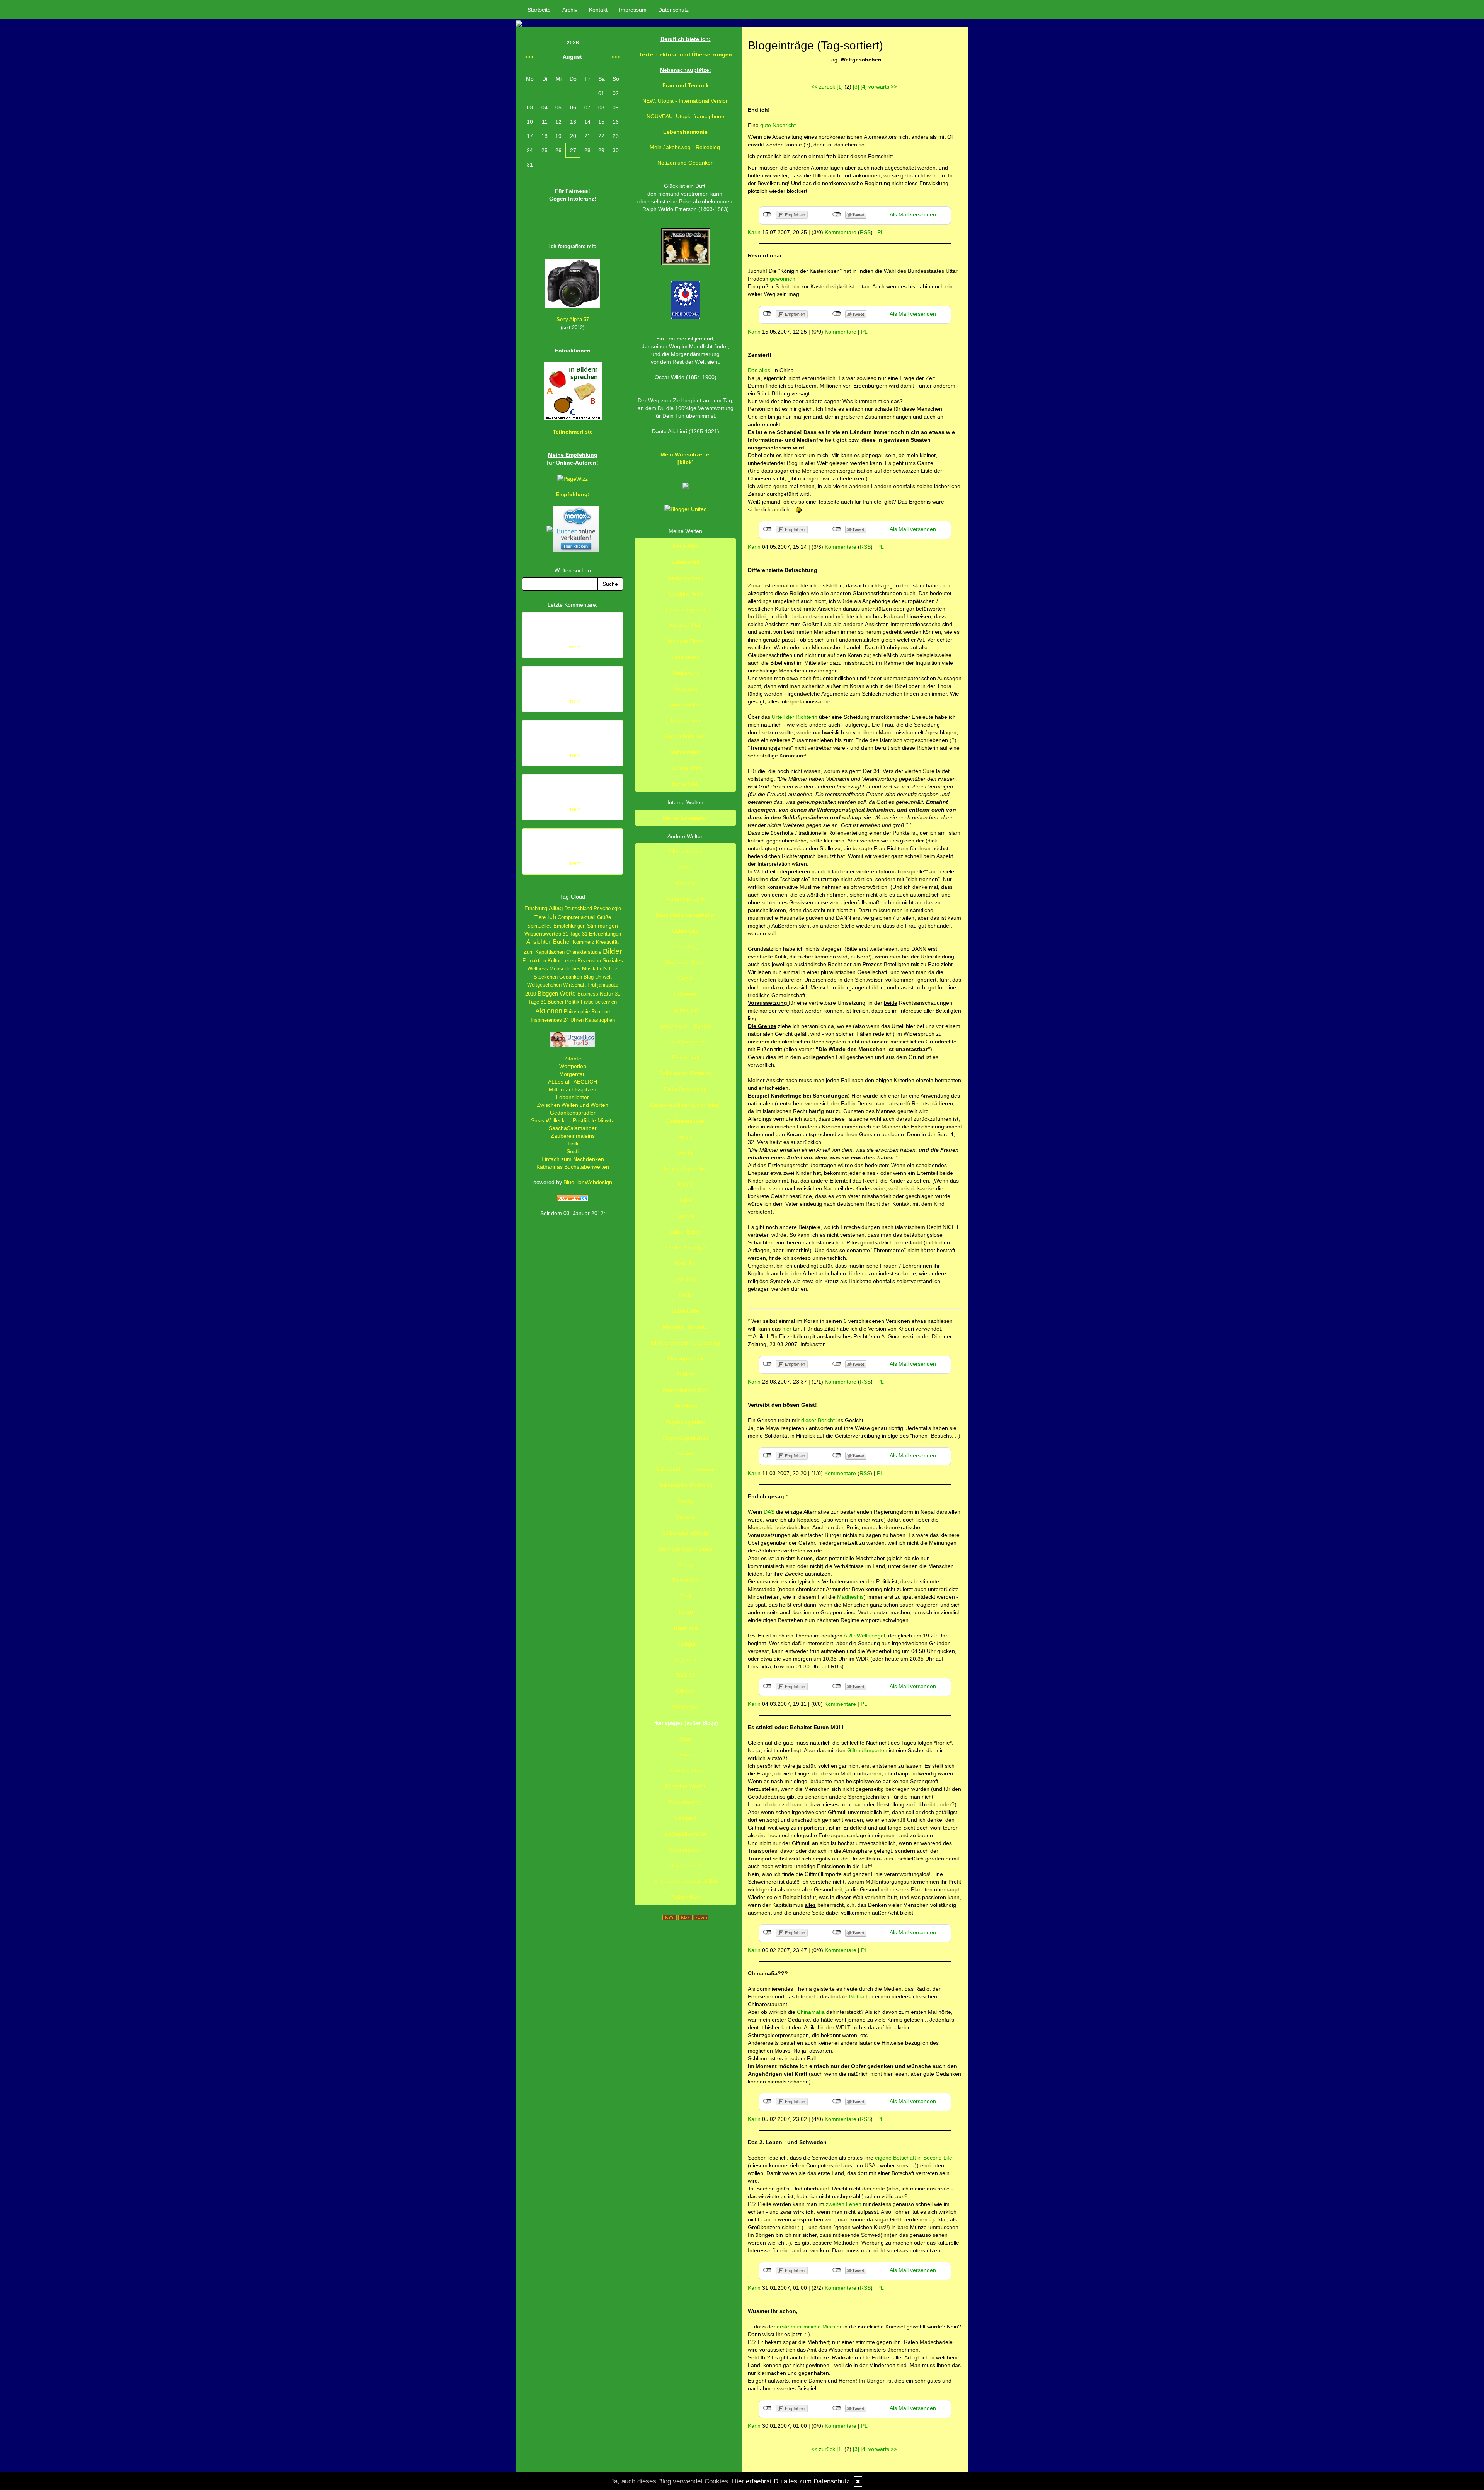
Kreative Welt (686, 625)
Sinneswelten (686, 705)
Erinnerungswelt (686, 609)
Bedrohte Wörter (685, 1786)
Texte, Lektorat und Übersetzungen (685, 54)
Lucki (685, 1295)
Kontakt (598, 10)
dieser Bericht (819, 1420)
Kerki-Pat (686, 1263)
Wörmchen (685, 1707)
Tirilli (573, 1144)
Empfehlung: (573, 494)
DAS (770, 1512)
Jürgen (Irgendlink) (686, 1168)
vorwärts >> (883, 87)
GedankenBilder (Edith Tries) (685, 1105)
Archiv (570, 10)
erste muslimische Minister (809, 2327)
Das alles (759, 370)
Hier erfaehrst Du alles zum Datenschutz (791, 2481)
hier (787, 1329)
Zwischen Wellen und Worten (573, 1105)
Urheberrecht (686, 1865)
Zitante (573, 1059)
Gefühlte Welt (686, 594)
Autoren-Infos (686, 1770)
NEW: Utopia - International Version (686, 101)
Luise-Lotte (685, 1311)
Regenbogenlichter (686, 1438)
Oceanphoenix (686, 1358)
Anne (685, 867)
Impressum (633, 10)
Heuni (685, 1137)
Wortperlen (573, 1066)
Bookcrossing (685, 1802)
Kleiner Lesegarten (686, 818)
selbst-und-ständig (685, 1533)
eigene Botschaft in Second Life (914, 2158)
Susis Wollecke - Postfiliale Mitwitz (573, 1120)
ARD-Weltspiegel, (865, 1636)
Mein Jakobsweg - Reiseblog (685, 147)
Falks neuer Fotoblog (685, 1073)
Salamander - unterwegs (686, 1469)
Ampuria (685, 883)
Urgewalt (686, 1659)
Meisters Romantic (686, 1327)
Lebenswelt (686, 562)
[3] (856, 87)
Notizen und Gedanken (686, 163)
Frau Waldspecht (685, 1042)
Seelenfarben (685, 1850)
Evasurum (686, 1010)
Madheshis (850, 1597)
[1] (840, 87)
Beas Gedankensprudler (686, 915)
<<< (530, 57)
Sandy (686, 1501)
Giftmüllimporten (867, 1750)
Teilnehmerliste (573, 432)
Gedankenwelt (685, 578)
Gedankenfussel (685, 1121)
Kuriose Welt (686, 768)
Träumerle (685, 1628)
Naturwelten (686, 720)
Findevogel (686, 1057)
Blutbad (859, 1996)
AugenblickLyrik (686, 899)
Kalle (685, 1200)
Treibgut (686, 1644)
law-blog (685, 1279)
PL (881, 232)
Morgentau (573, 1074)
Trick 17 (686, 1675)
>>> (615, 57)
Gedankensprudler (573, 1113)
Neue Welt (686, 546)
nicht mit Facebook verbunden (767, 214)
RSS (865, 232)
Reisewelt (685, 689)
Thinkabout (685, 1580)
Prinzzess (685, 1406)
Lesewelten (686, 657)
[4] (864, 87)
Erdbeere (685, 994)
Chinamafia (812, 2012)
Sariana (685, 1517)
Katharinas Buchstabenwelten (573, 1167)
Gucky (686, 1152)
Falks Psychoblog (685, 1089)
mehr (575, 647)
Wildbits (685, 1691)
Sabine (686, 1453)
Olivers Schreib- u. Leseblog (685, 1343)
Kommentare (841, 232)
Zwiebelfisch (686, 1897)
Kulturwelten (686, 752)
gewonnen (783, 279)
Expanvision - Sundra (685, 1026)
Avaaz (685, 1755)
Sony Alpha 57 (573, 319)
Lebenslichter (573, 1097)
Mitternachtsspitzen (573, 1089)
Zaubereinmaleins (573, 1136)
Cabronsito (685, 931)
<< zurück (823, 87)
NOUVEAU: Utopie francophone (685, 116)
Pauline (685, 1374)
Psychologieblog (685, 1422)
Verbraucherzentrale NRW (686, 1881)
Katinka (685, 1216)
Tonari (685, 1612)
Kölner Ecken (686, 1232)
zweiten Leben (844, 2204)
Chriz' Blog (686, 946)
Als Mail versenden (913, 214)
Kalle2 (685, 1184)
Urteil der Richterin (795, 717)
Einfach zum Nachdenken (573, 1159)
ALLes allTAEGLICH (573, 1082)
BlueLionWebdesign (588, 1182)
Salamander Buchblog (686, 1485)
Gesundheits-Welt (685, 736)
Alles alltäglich (685, 851)
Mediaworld (685, 673)
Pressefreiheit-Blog (686, 1390)
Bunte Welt (685, 784)
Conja (685, 978)
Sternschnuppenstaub (685, 1549)
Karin (754, 232)
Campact (685, 1818)
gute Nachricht (778, 125)
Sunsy (685, 1564)
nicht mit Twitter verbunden (837, 214)
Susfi (573, 1151)
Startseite (539, 10)
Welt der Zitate (685, 641)
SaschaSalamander (573, 1128)
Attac (686, 1739)
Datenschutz (673, 10)
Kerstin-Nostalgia (686, 1248)
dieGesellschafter (686, 1834)
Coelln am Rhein (685, 962)
